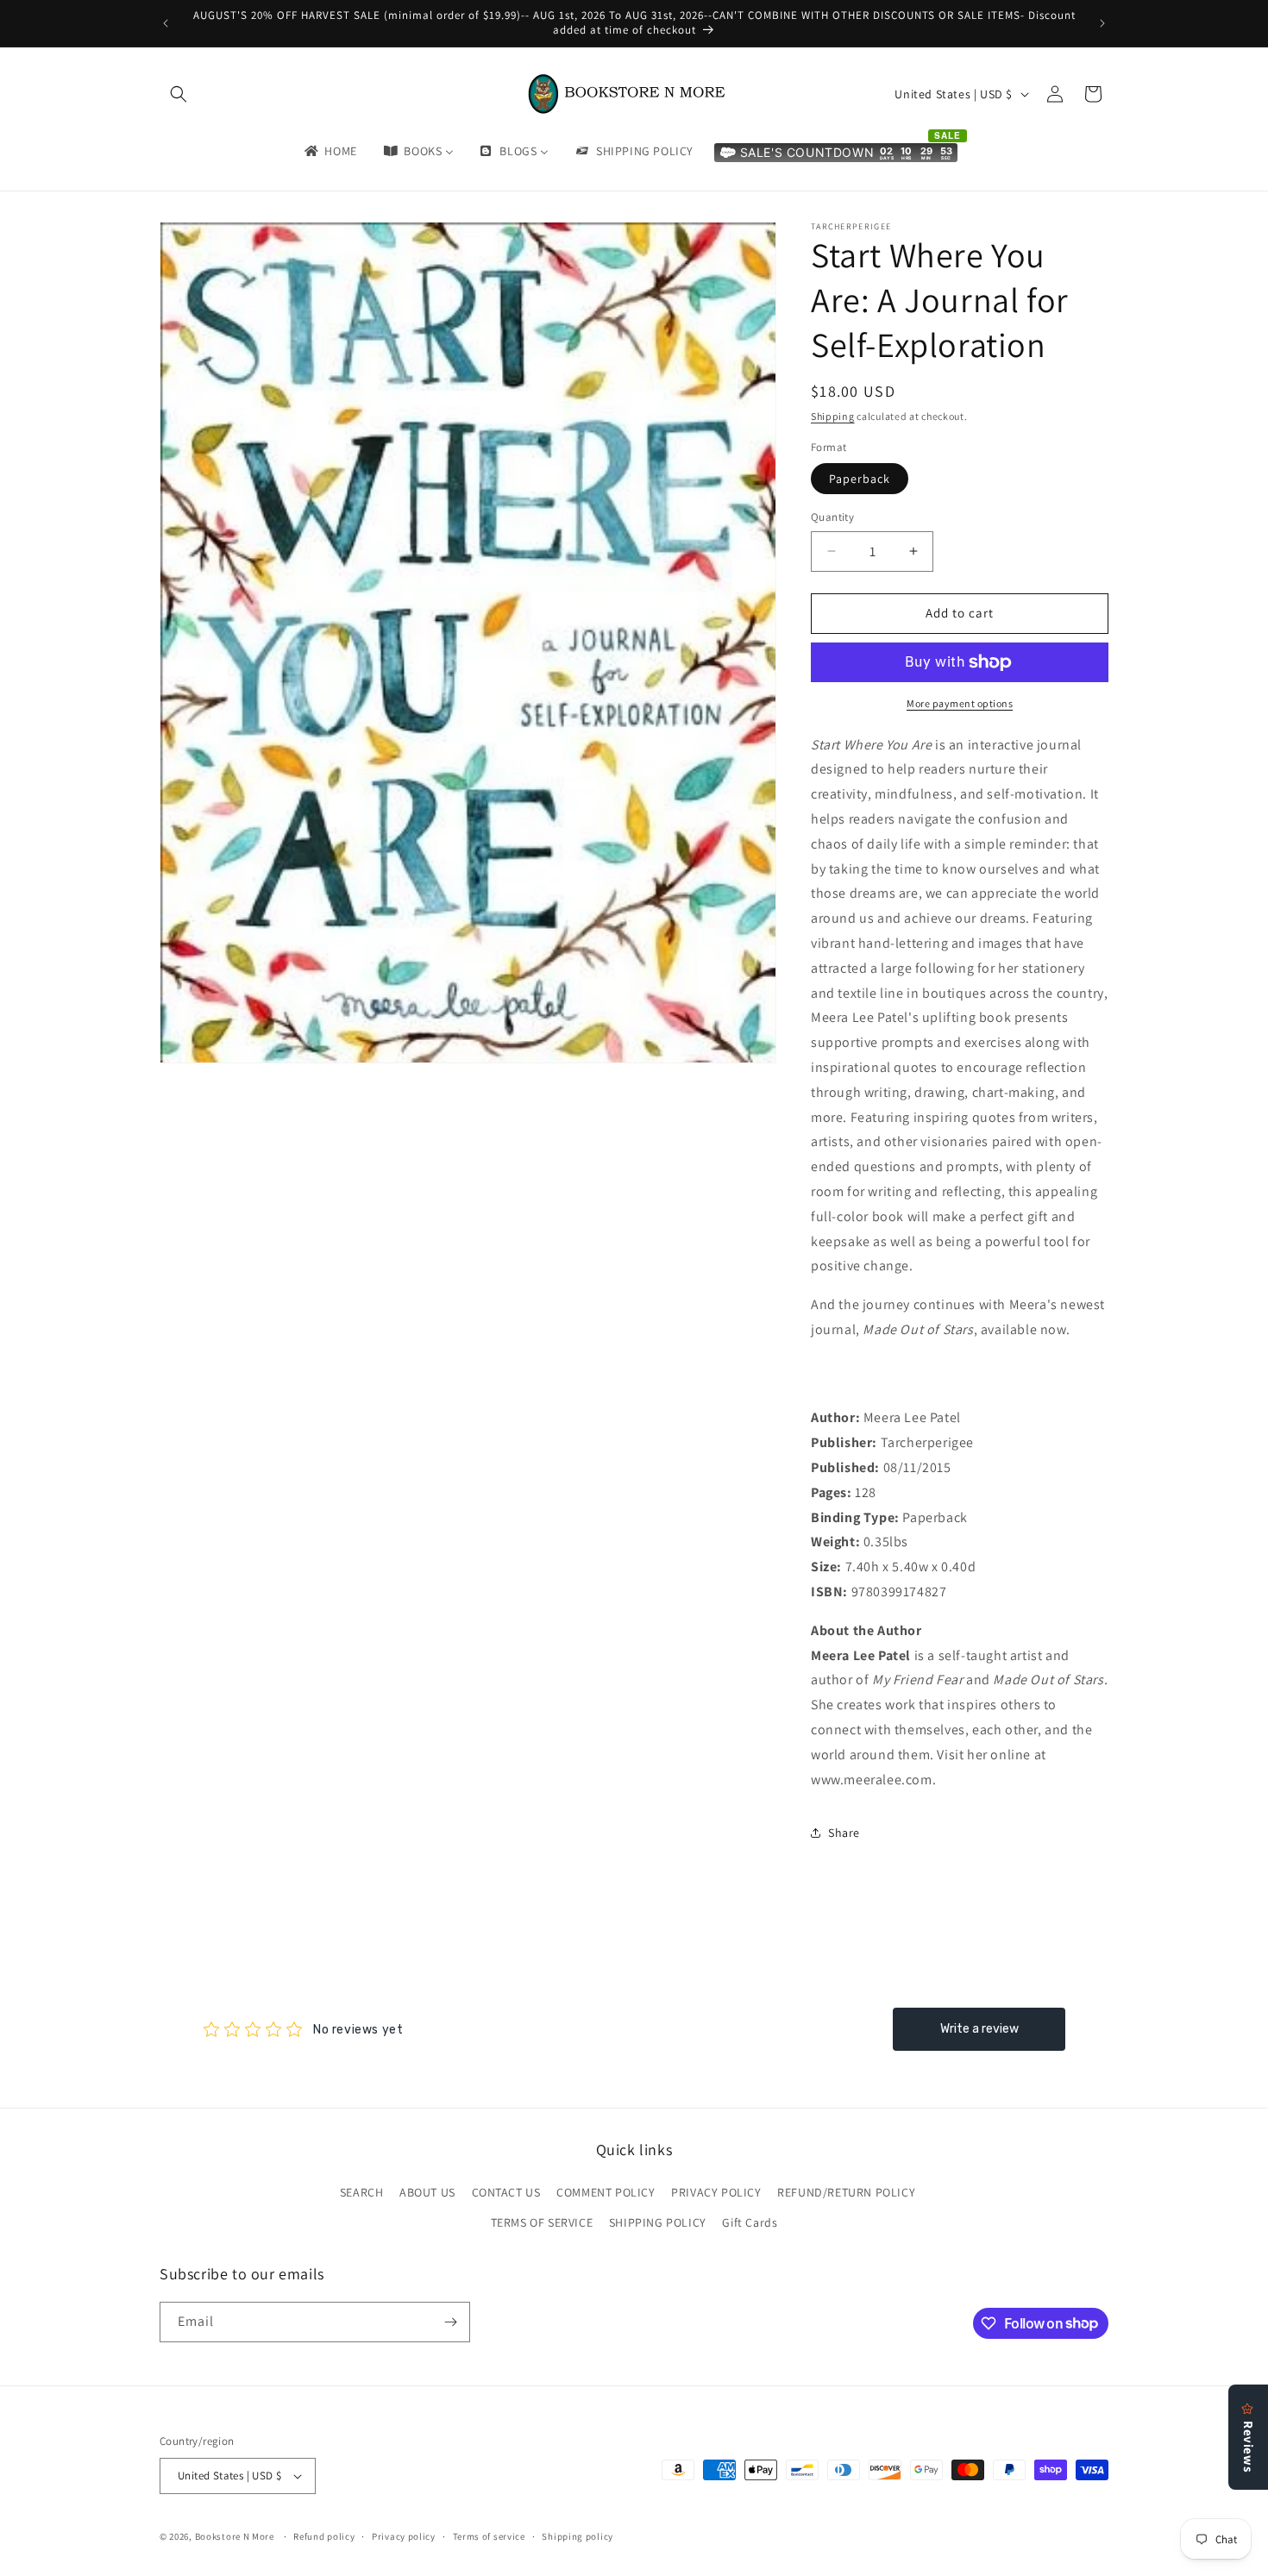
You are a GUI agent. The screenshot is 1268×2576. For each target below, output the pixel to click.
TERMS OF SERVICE (542, 2222)
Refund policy (324, 2536)
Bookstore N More (235, 2536)
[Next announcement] (1102, 23)
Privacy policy (404, 2536)
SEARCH (362, 2192)
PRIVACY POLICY (716, 2192)
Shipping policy (578, 2536)
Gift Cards (750, 2222)
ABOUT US (427, 2192)
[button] (179, 94)
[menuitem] (330, 151)
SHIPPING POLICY (658, 2222)
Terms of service (489, 2536)
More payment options (960, 703)
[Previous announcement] (166, 23)
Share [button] (844, 1833)
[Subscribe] (450, 2322)
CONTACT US (506, 2192)
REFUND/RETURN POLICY (846, 2192)
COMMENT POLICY (606, 2192)
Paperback (860, 479)
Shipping (833, 416)
